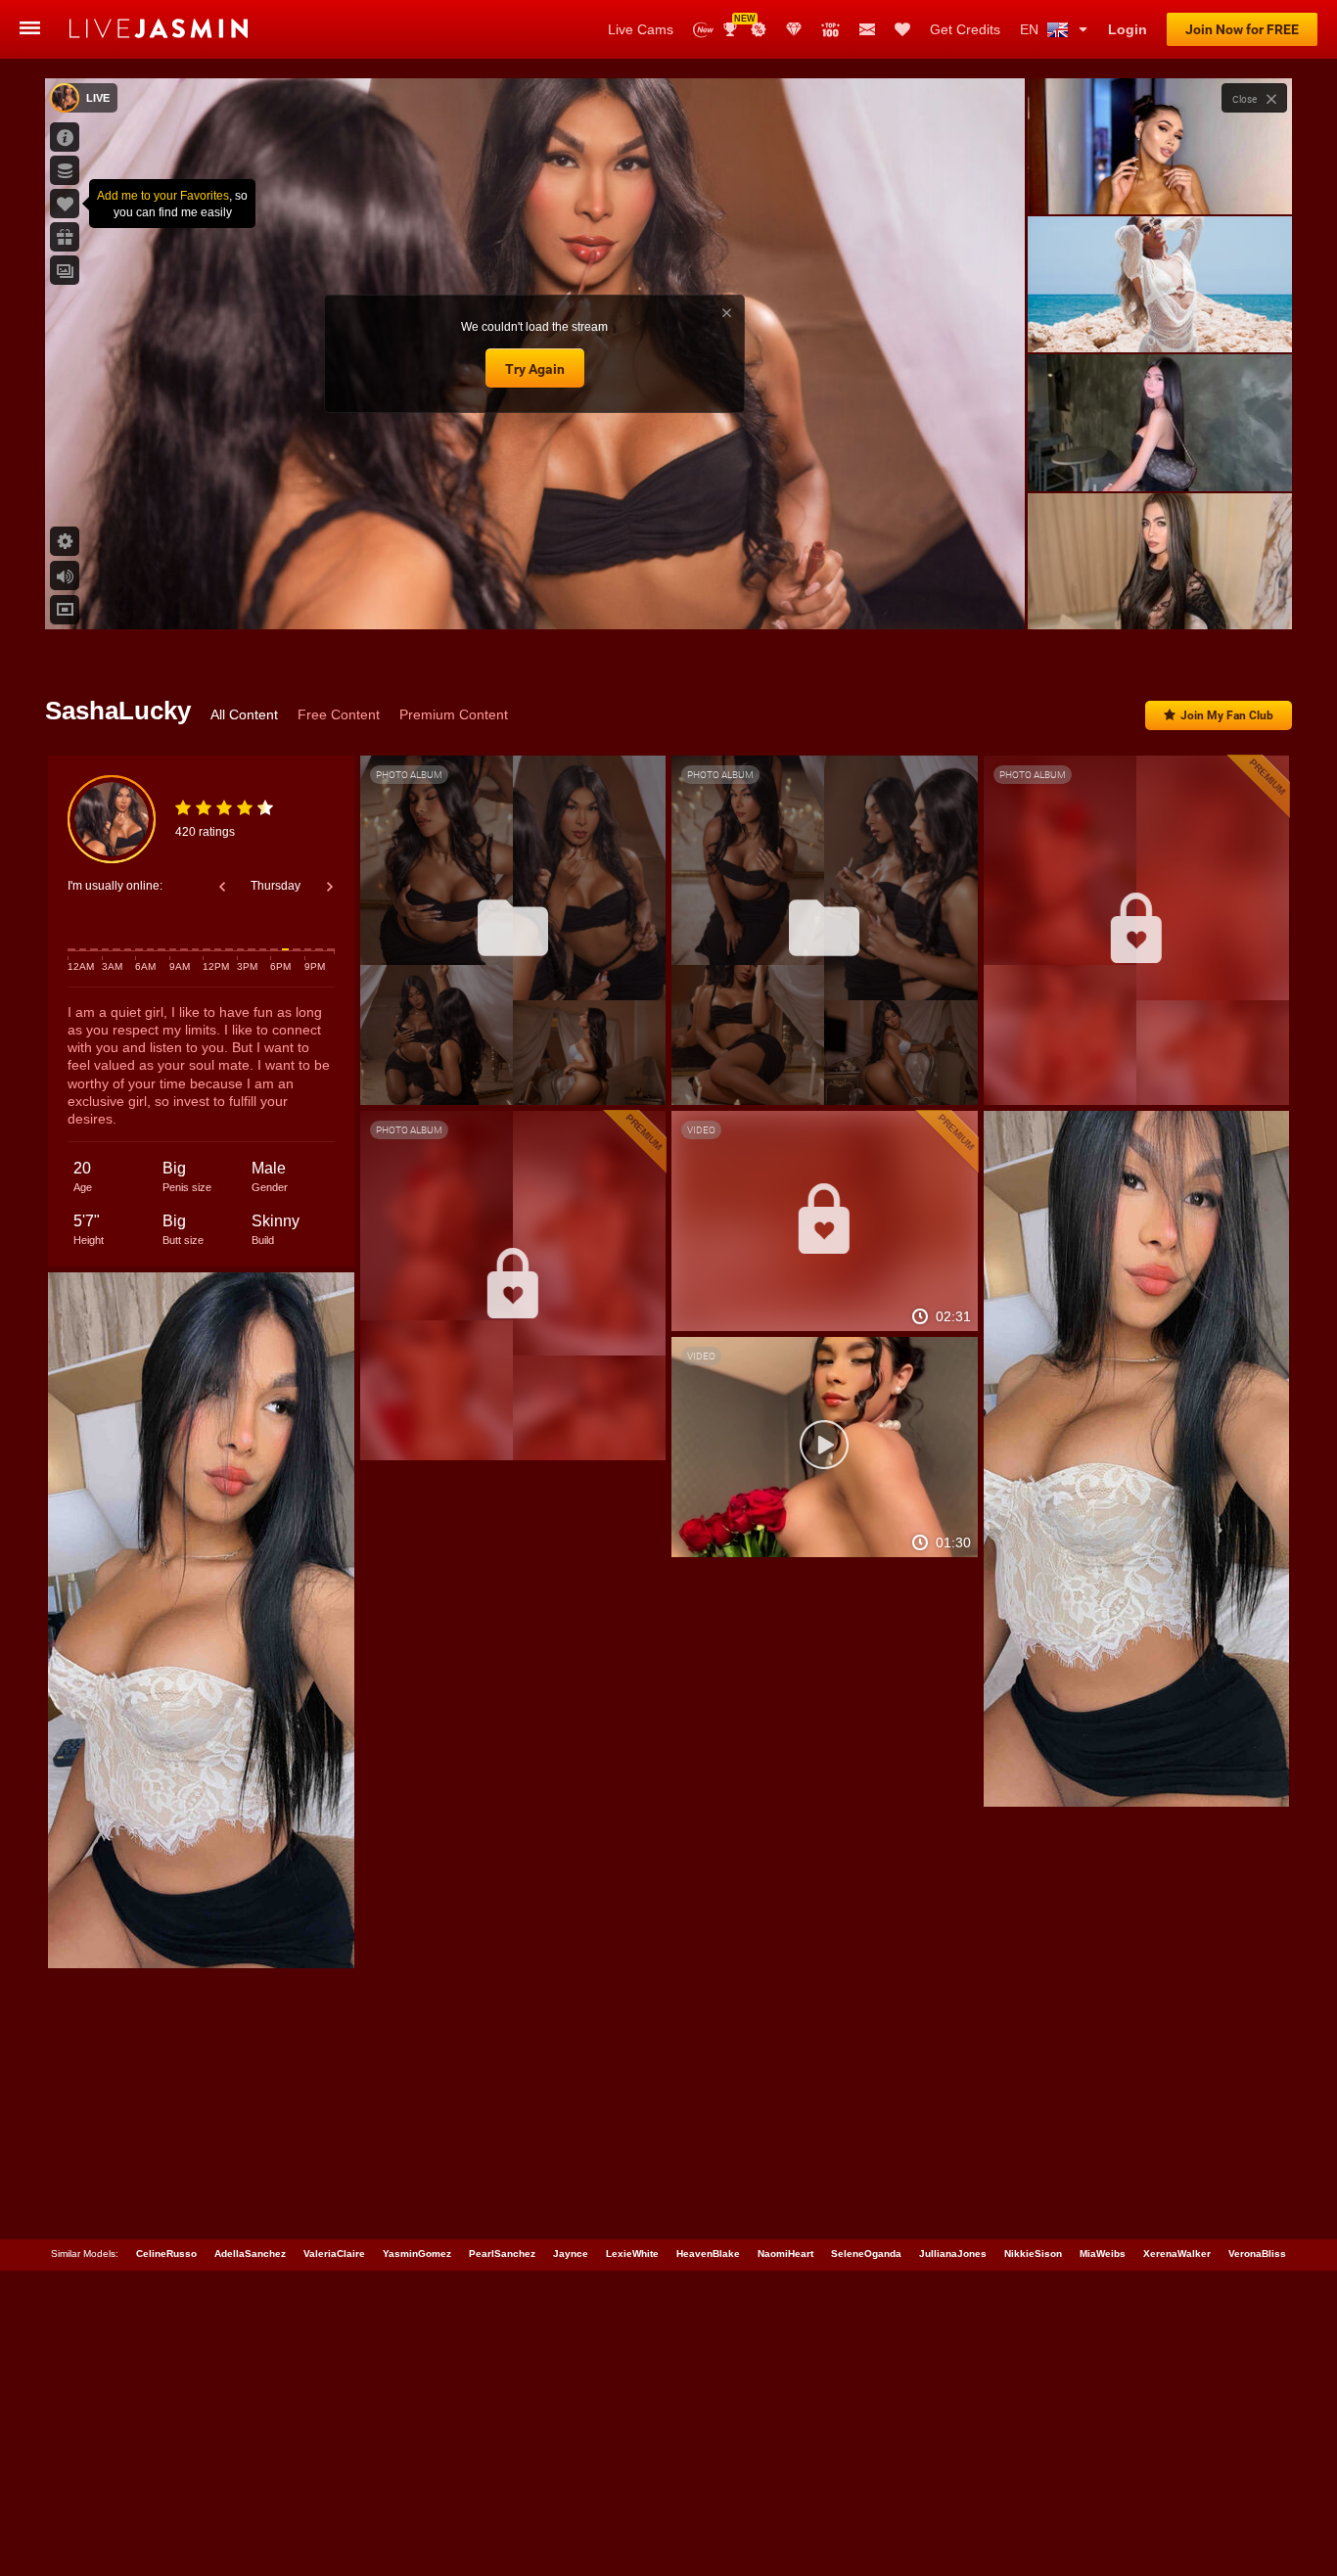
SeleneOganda (866, 2254)
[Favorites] (902, 29)
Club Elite (794, 29)
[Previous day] (222, 887)
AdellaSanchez (250, 2254)
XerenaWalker (1177, 2254)
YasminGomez (417, 2254)
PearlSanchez (502, 2254)
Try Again (535, 369)
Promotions (759, 29)
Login (1128, 29)
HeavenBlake (708, 2254)
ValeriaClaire (334, 2254)
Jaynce (571, 2254)
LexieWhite (632, 2254)
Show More (1159, 596)
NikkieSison (1033, 2254)
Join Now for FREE (1242, 29)
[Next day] (330, 887)
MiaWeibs (1103, 2254)
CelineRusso (166, 2254)
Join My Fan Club (1227, 715)
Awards (738, 23)
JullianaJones (953, 2254)
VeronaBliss (1257, 2254)
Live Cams (641, 29)
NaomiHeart (785, 2254)
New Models (703, 30)
